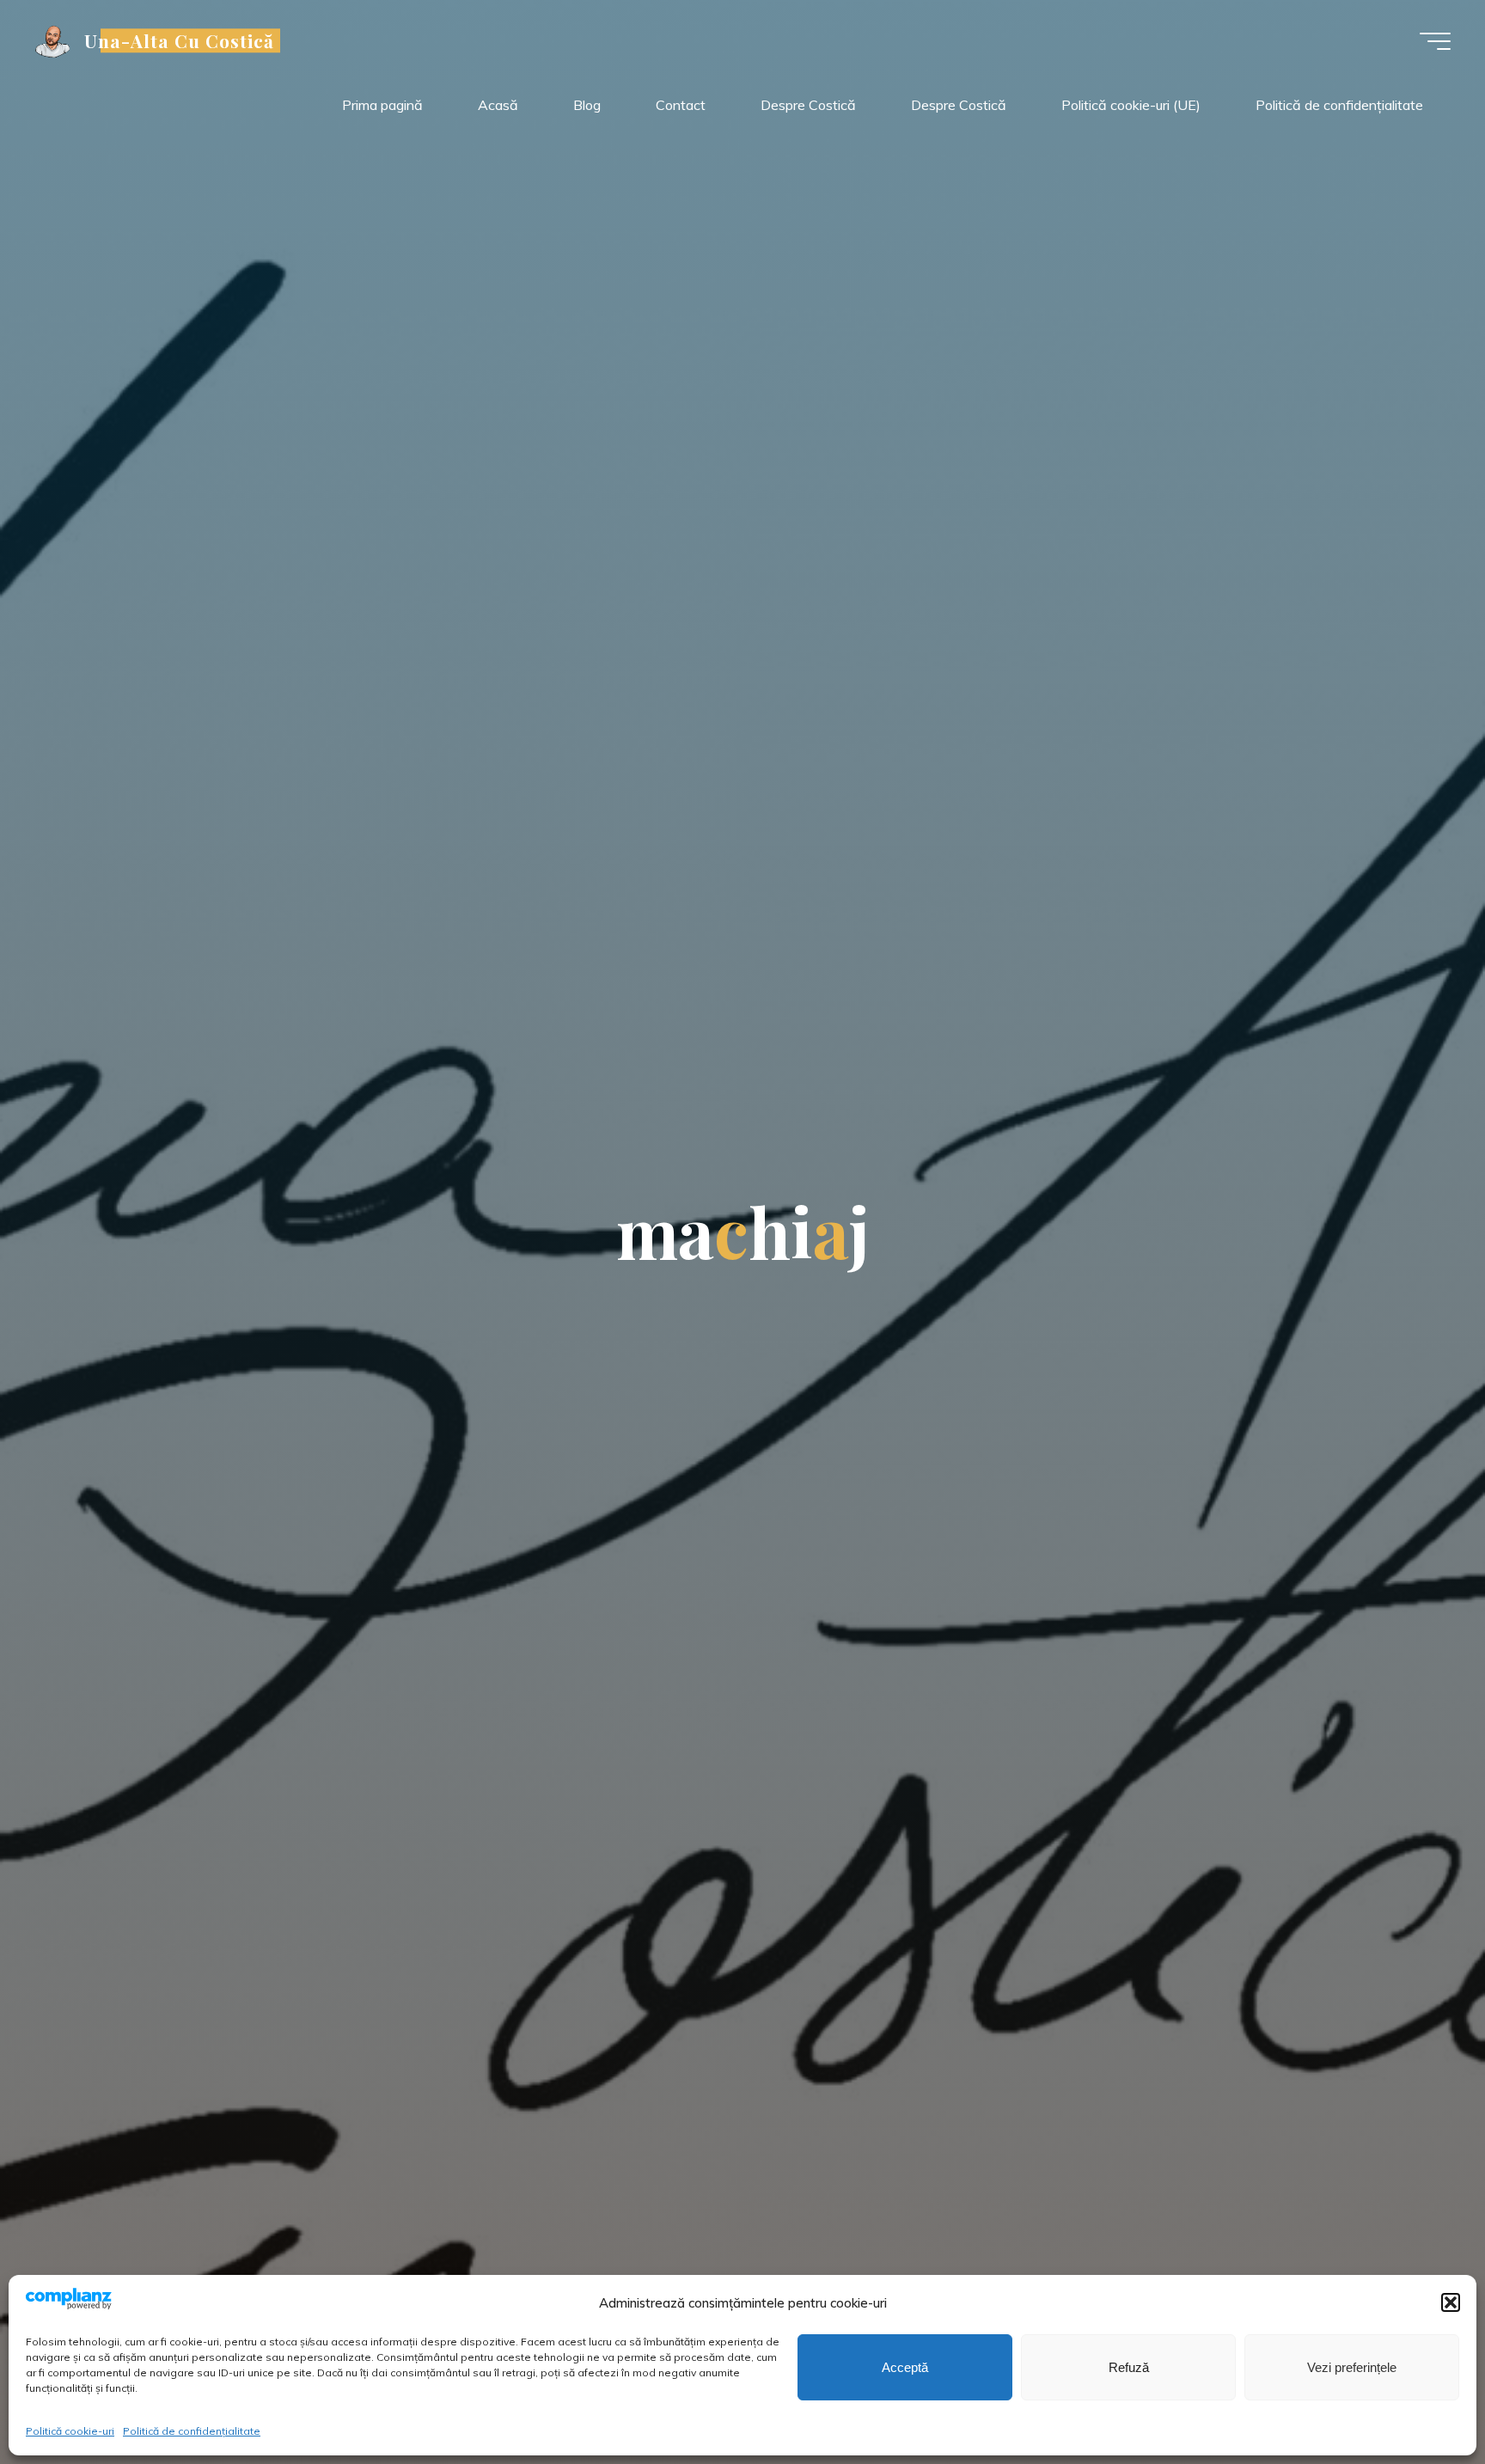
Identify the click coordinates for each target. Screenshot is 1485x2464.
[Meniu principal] (1435, 41)
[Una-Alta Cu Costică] (53, 40)
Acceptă (905, 2367)
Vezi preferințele (1352, 2367)
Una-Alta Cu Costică (180, 40)
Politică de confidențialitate (192, 2431)
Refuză (1129, 2367)
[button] (1451, 2302)
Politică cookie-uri (70, 2431)
